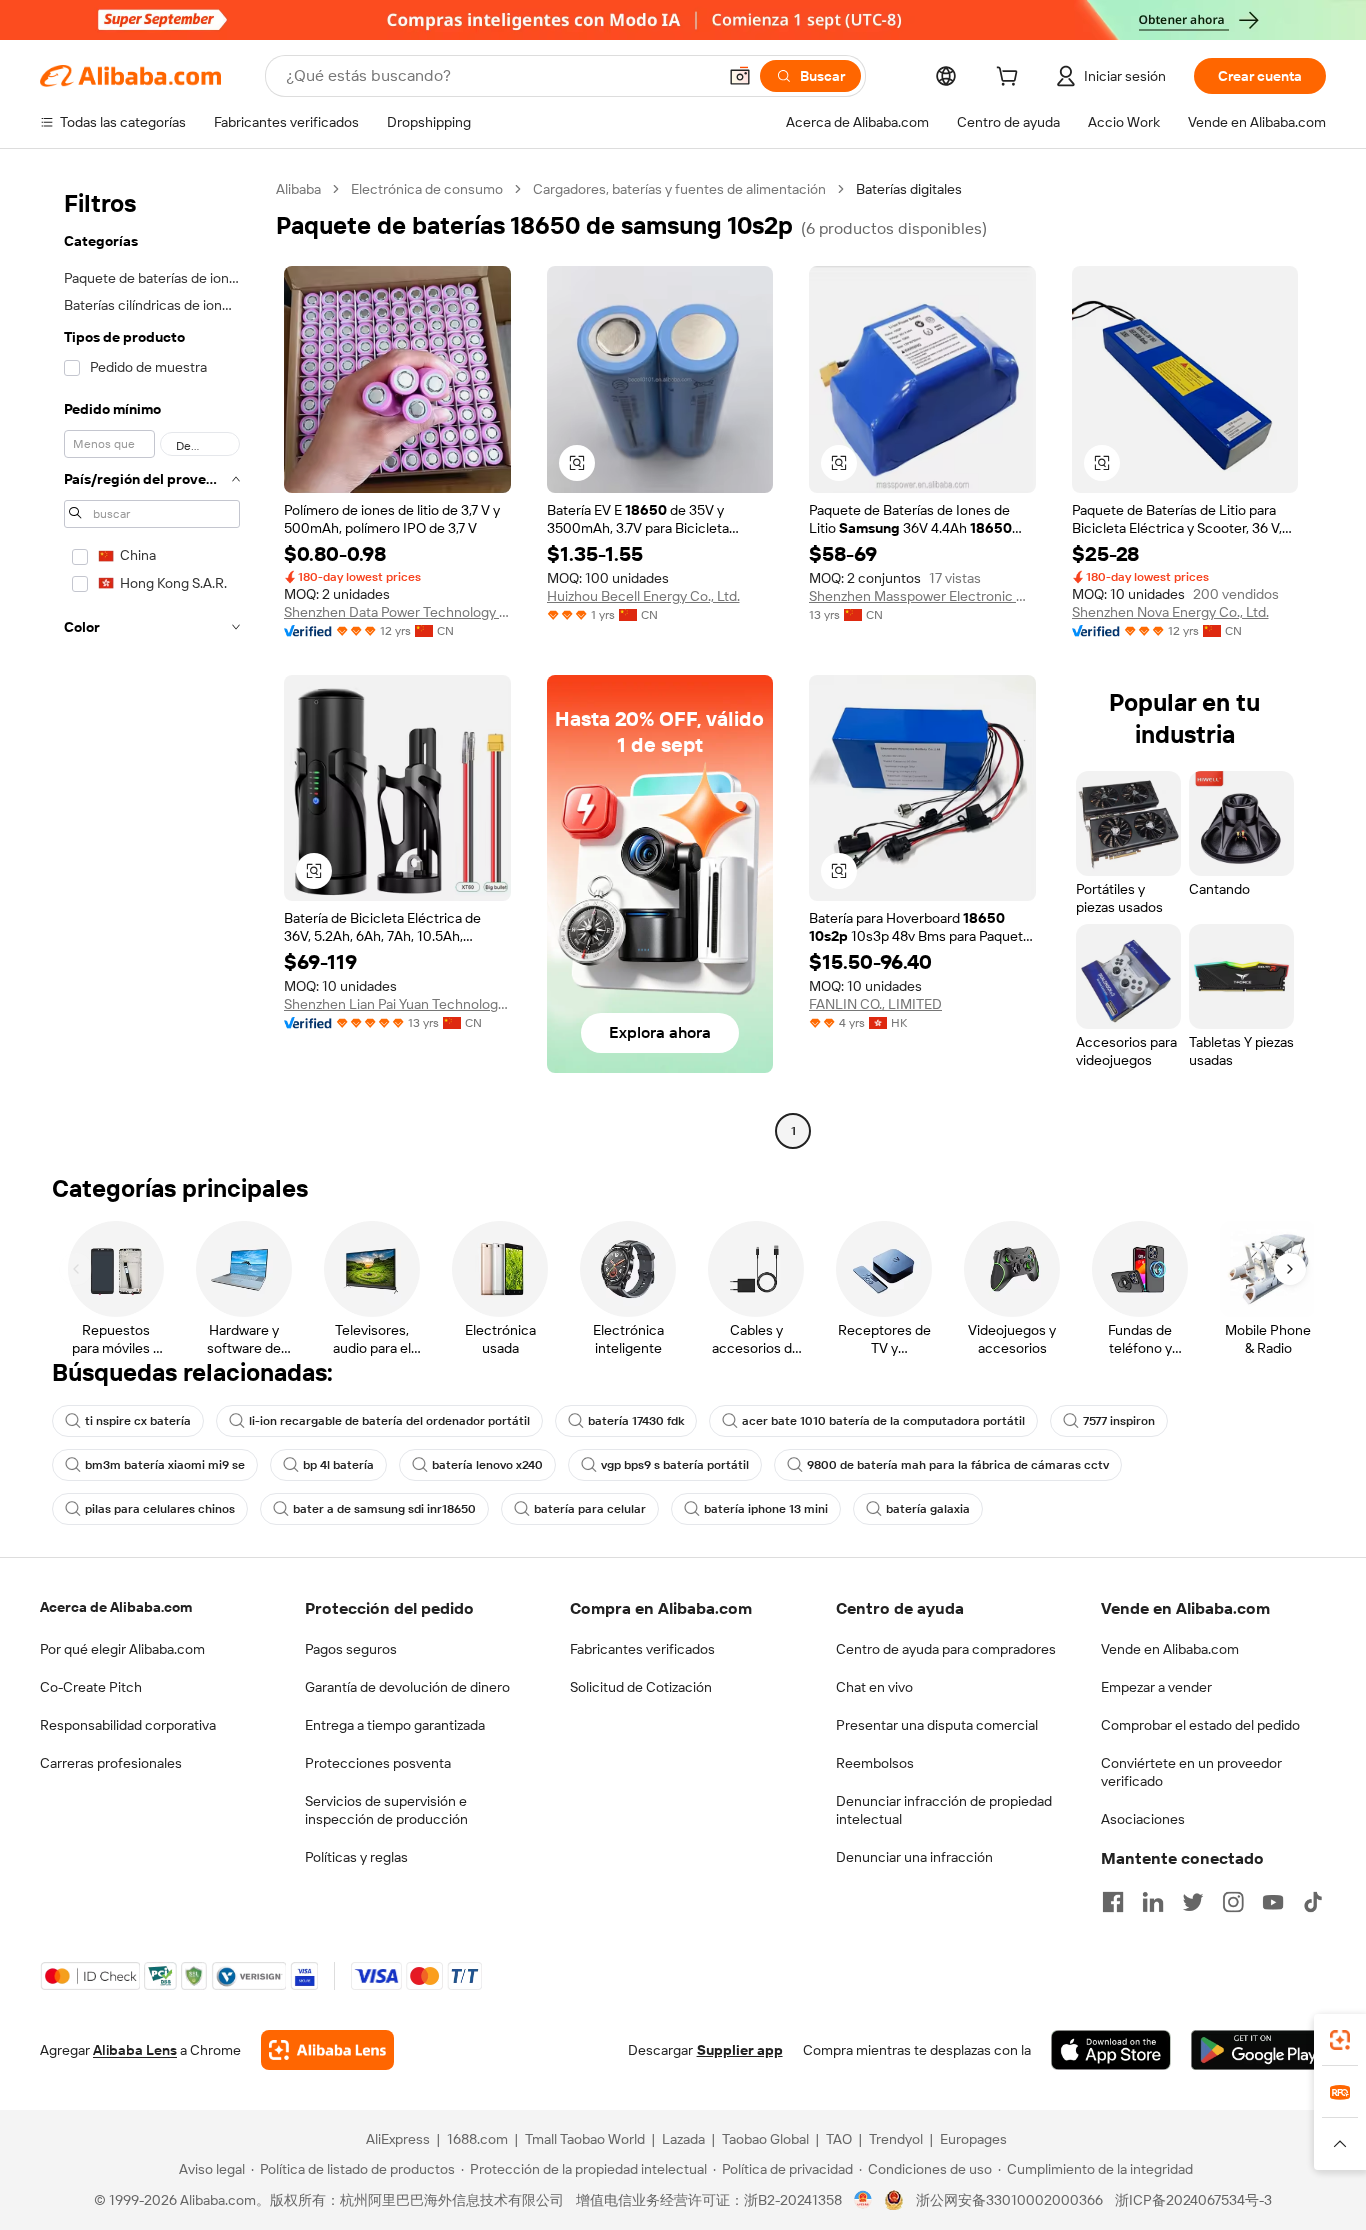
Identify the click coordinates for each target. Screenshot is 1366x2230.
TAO (839, 2139)
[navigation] (152, 662)
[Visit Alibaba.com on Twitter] (1193, 1902)
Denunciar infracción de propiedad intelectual (944, 1810)
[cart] (1011, 79)
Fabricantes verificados (642, 1649)
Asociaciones (1143, 1819)
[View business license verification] (863, 2200)
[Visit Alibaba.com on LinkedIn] (1153, 1902)
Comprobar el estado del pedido (1200, 1725)
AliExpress (398, 2139)
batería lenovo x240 (487, 1465)
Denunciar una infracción (914, 1857)
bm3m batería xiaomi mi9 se (165, 1465)
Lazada (683, 2139)
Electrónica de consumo (427, 189)
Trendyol (896, 2139)
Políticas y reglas (356, 1857)
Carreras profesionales (111, 1763)
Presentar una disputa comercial (937, 1725)
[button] (740, 76)
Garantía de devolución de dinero (407, 1687)
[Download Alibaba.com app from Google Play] (1258, 2050)
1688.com (477, 2139)
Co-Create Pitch (91, 1687)
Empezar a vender (1156, 1687)
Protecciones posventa (378, 1763)
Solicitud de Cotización (641, 1687)
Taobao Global (765, 2139)
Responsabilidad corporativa (128, 1725)
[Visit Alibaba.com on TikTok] (1313, 1902)
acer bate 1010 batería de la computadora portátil (883, 1421)
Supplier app (740, 2050)
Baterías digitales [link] (909, 189)
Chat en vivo (874, 1687)
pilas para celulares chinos (160, 1509)
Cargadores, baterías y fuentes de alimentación (679, 189)
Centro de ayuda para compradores (946, 1649)
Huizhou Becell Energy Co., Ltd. (643, 596)
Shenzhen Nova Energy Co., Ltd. (1170, 612)
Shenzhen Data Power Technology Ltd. (397, 612)
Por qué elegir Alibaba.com (122, 1649)
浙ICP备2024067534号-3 (1193, 2200)
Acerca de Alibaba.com (116, 1607)
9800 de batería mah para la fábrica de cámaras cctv (958, 1465)
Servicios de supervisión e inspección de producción (386, 1810)
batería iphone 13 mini (766, 1509)
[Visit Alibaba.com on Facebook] (1113, 1902)
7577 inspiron (1119, 1421)
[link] (1340, 2040)
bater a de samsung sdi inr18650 (384, 1509)
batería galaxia (928, 1509)
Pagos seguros (351, 1649)
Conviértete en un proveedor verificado (1191, 1772)
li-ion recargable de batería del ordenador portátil (389, 1421)
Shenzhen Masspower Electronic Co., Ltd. (922, 596)
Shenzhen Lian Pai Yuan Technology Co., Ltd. (397, 1004)
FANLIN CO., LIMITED (875, 1004)
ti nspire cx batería (138, 1421)
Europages (973, 2139)
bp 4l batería (338, 1465)
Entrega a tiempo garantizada (395, 1725)
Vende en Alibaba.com (1170, 1649)
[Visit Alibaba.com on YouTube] (1273, 1902)
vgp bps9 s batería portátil (675, 1465)
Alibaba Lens (135, 2050)
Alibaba (298, 189)
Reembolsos (875, 1763)
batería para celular (590, 1509)
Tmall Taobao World (585, 2139)
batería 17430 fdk (636, 1421)
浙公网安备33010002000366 (1009, 2200)
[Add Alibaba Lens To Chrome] (327, 2050)
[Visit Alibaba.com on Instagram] (1233, 1902)
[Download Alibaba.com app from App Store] (1111, 2050)
